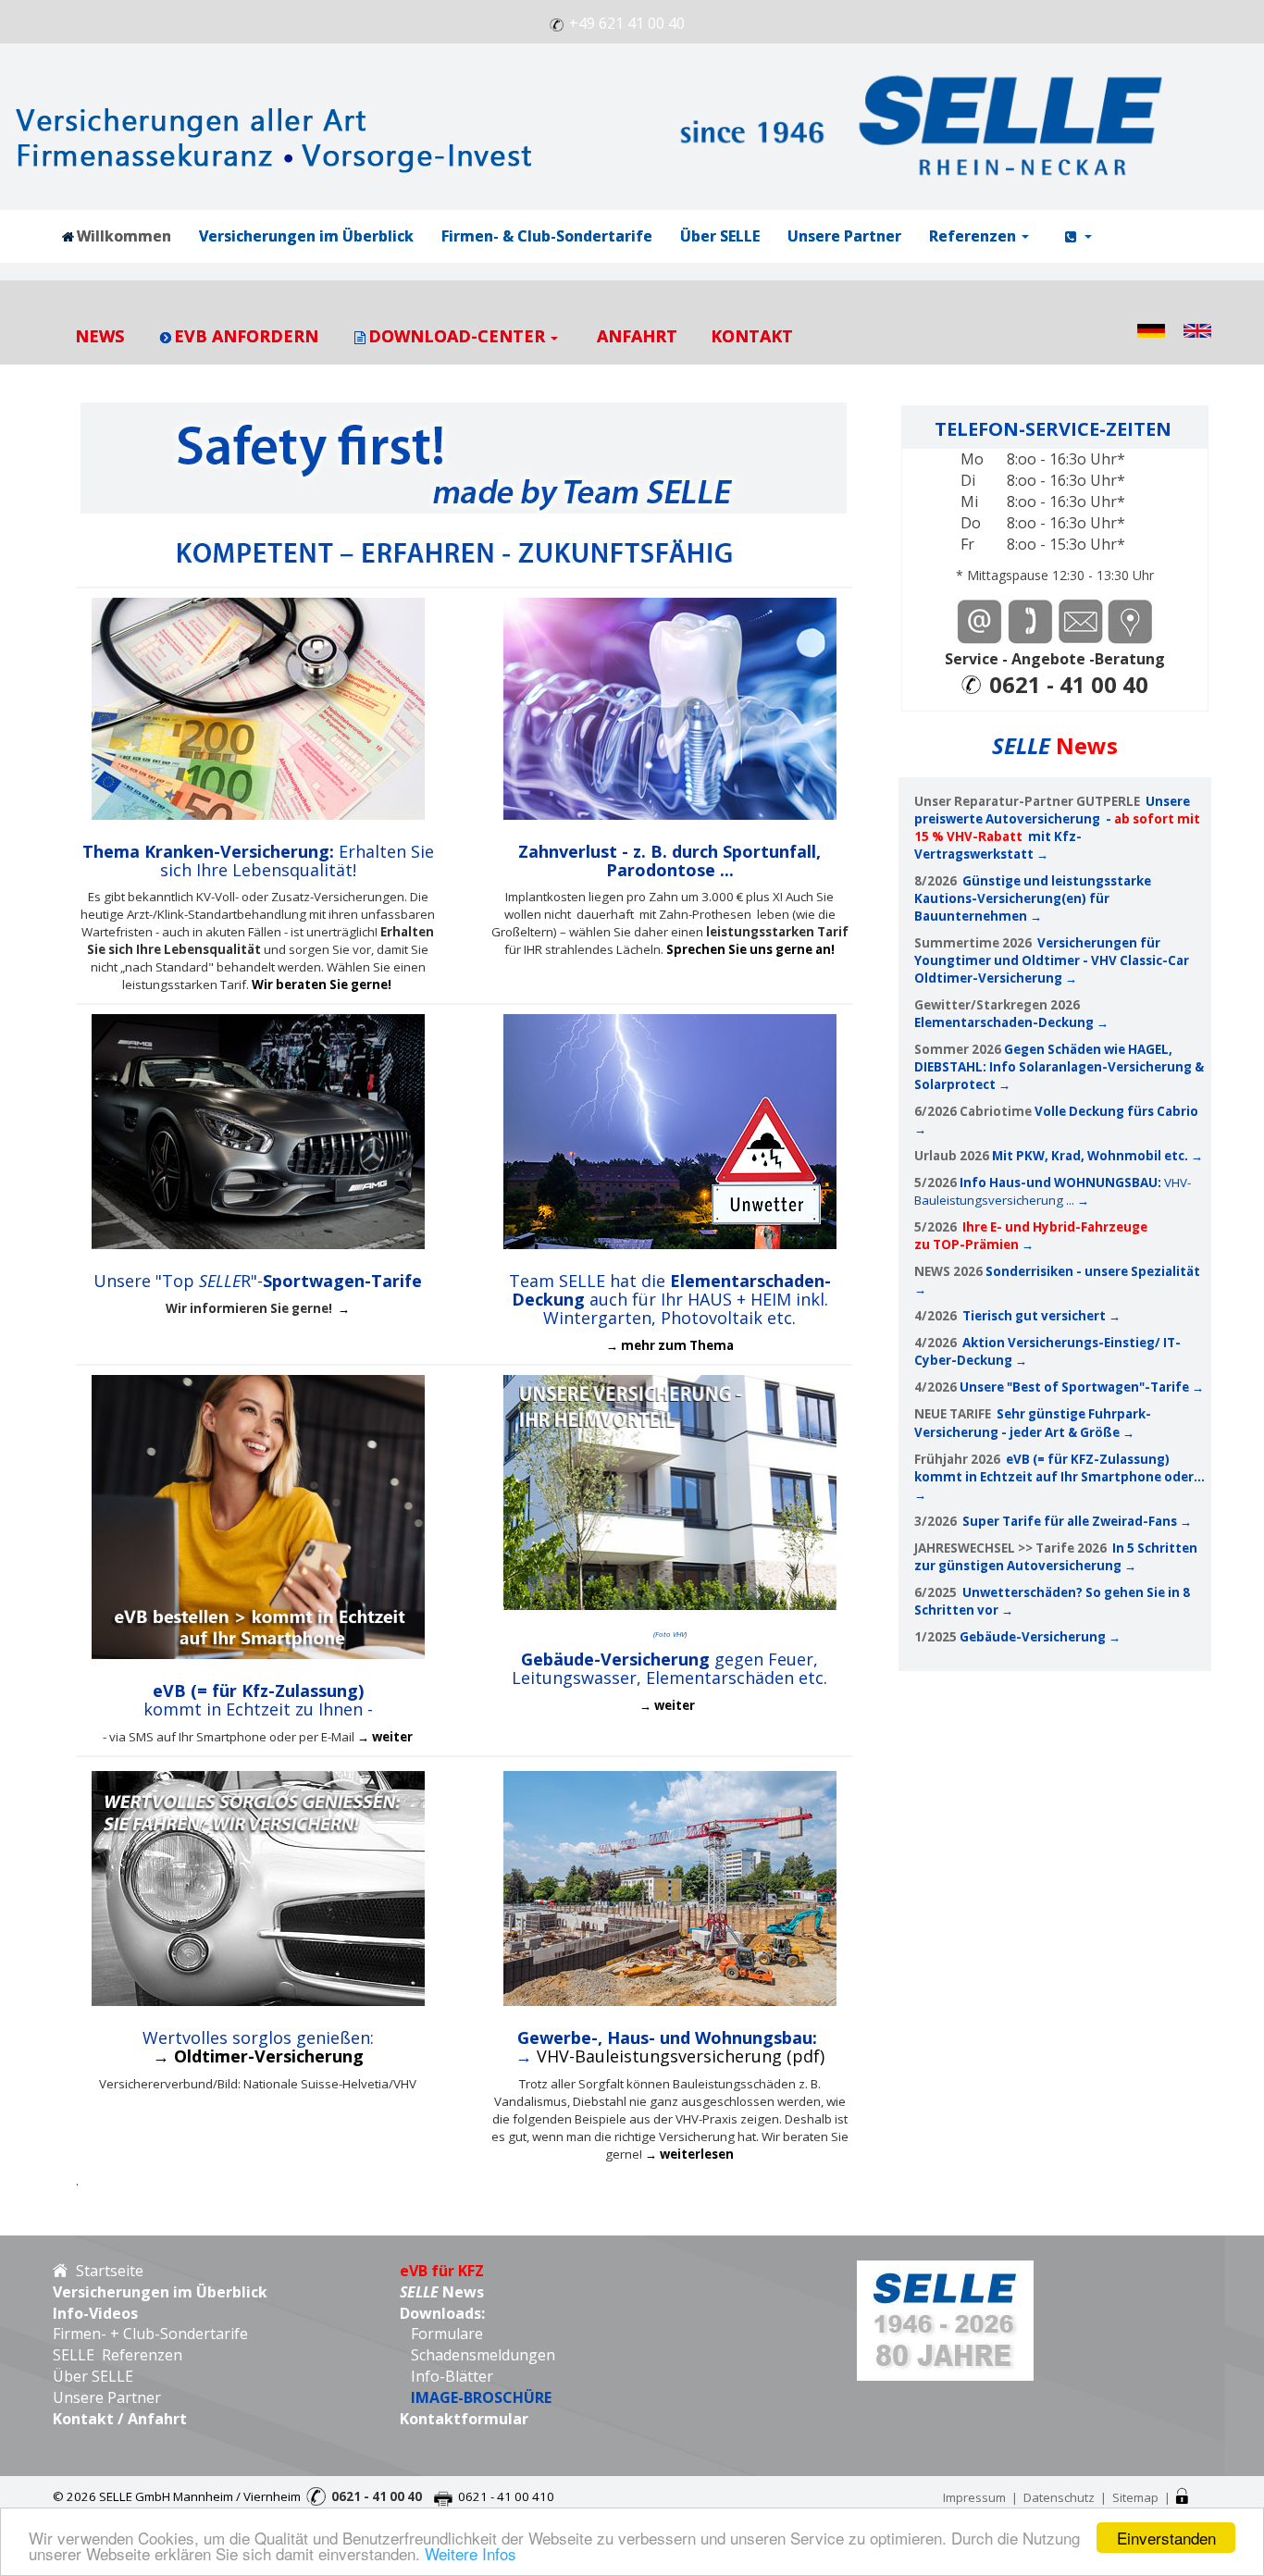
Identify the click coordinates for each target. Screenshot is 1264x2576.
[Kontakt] (1029, 620)
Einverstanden (1166, 2538)
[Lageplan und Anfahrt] (1131, 620)
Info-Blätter (452, 2376)
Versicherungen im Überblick (160, 2292)
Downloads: (442, 2313)
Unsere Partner (107, 2397)
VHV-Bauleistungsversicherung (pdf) (681, 2056)
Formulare (445, 2334)
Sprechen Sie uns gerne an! (750, 949)
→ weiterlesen (689, 2154)
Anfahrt (157, 2419)
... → (1078, 1200)
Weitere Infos (471, 2553)
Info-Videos (95, 2313)
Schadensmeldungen (477, 2355)
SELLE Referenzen (118, 2355)
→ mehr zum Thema (670, 1345)
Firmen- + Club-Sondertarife (150, 2334)
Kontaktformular (464, 2419)
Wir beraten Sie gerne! (323, 985)
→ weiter (385, 1737)
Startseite (106, 2271)
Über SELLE (93, 2376)
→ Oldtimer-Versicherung (258, 2056)
